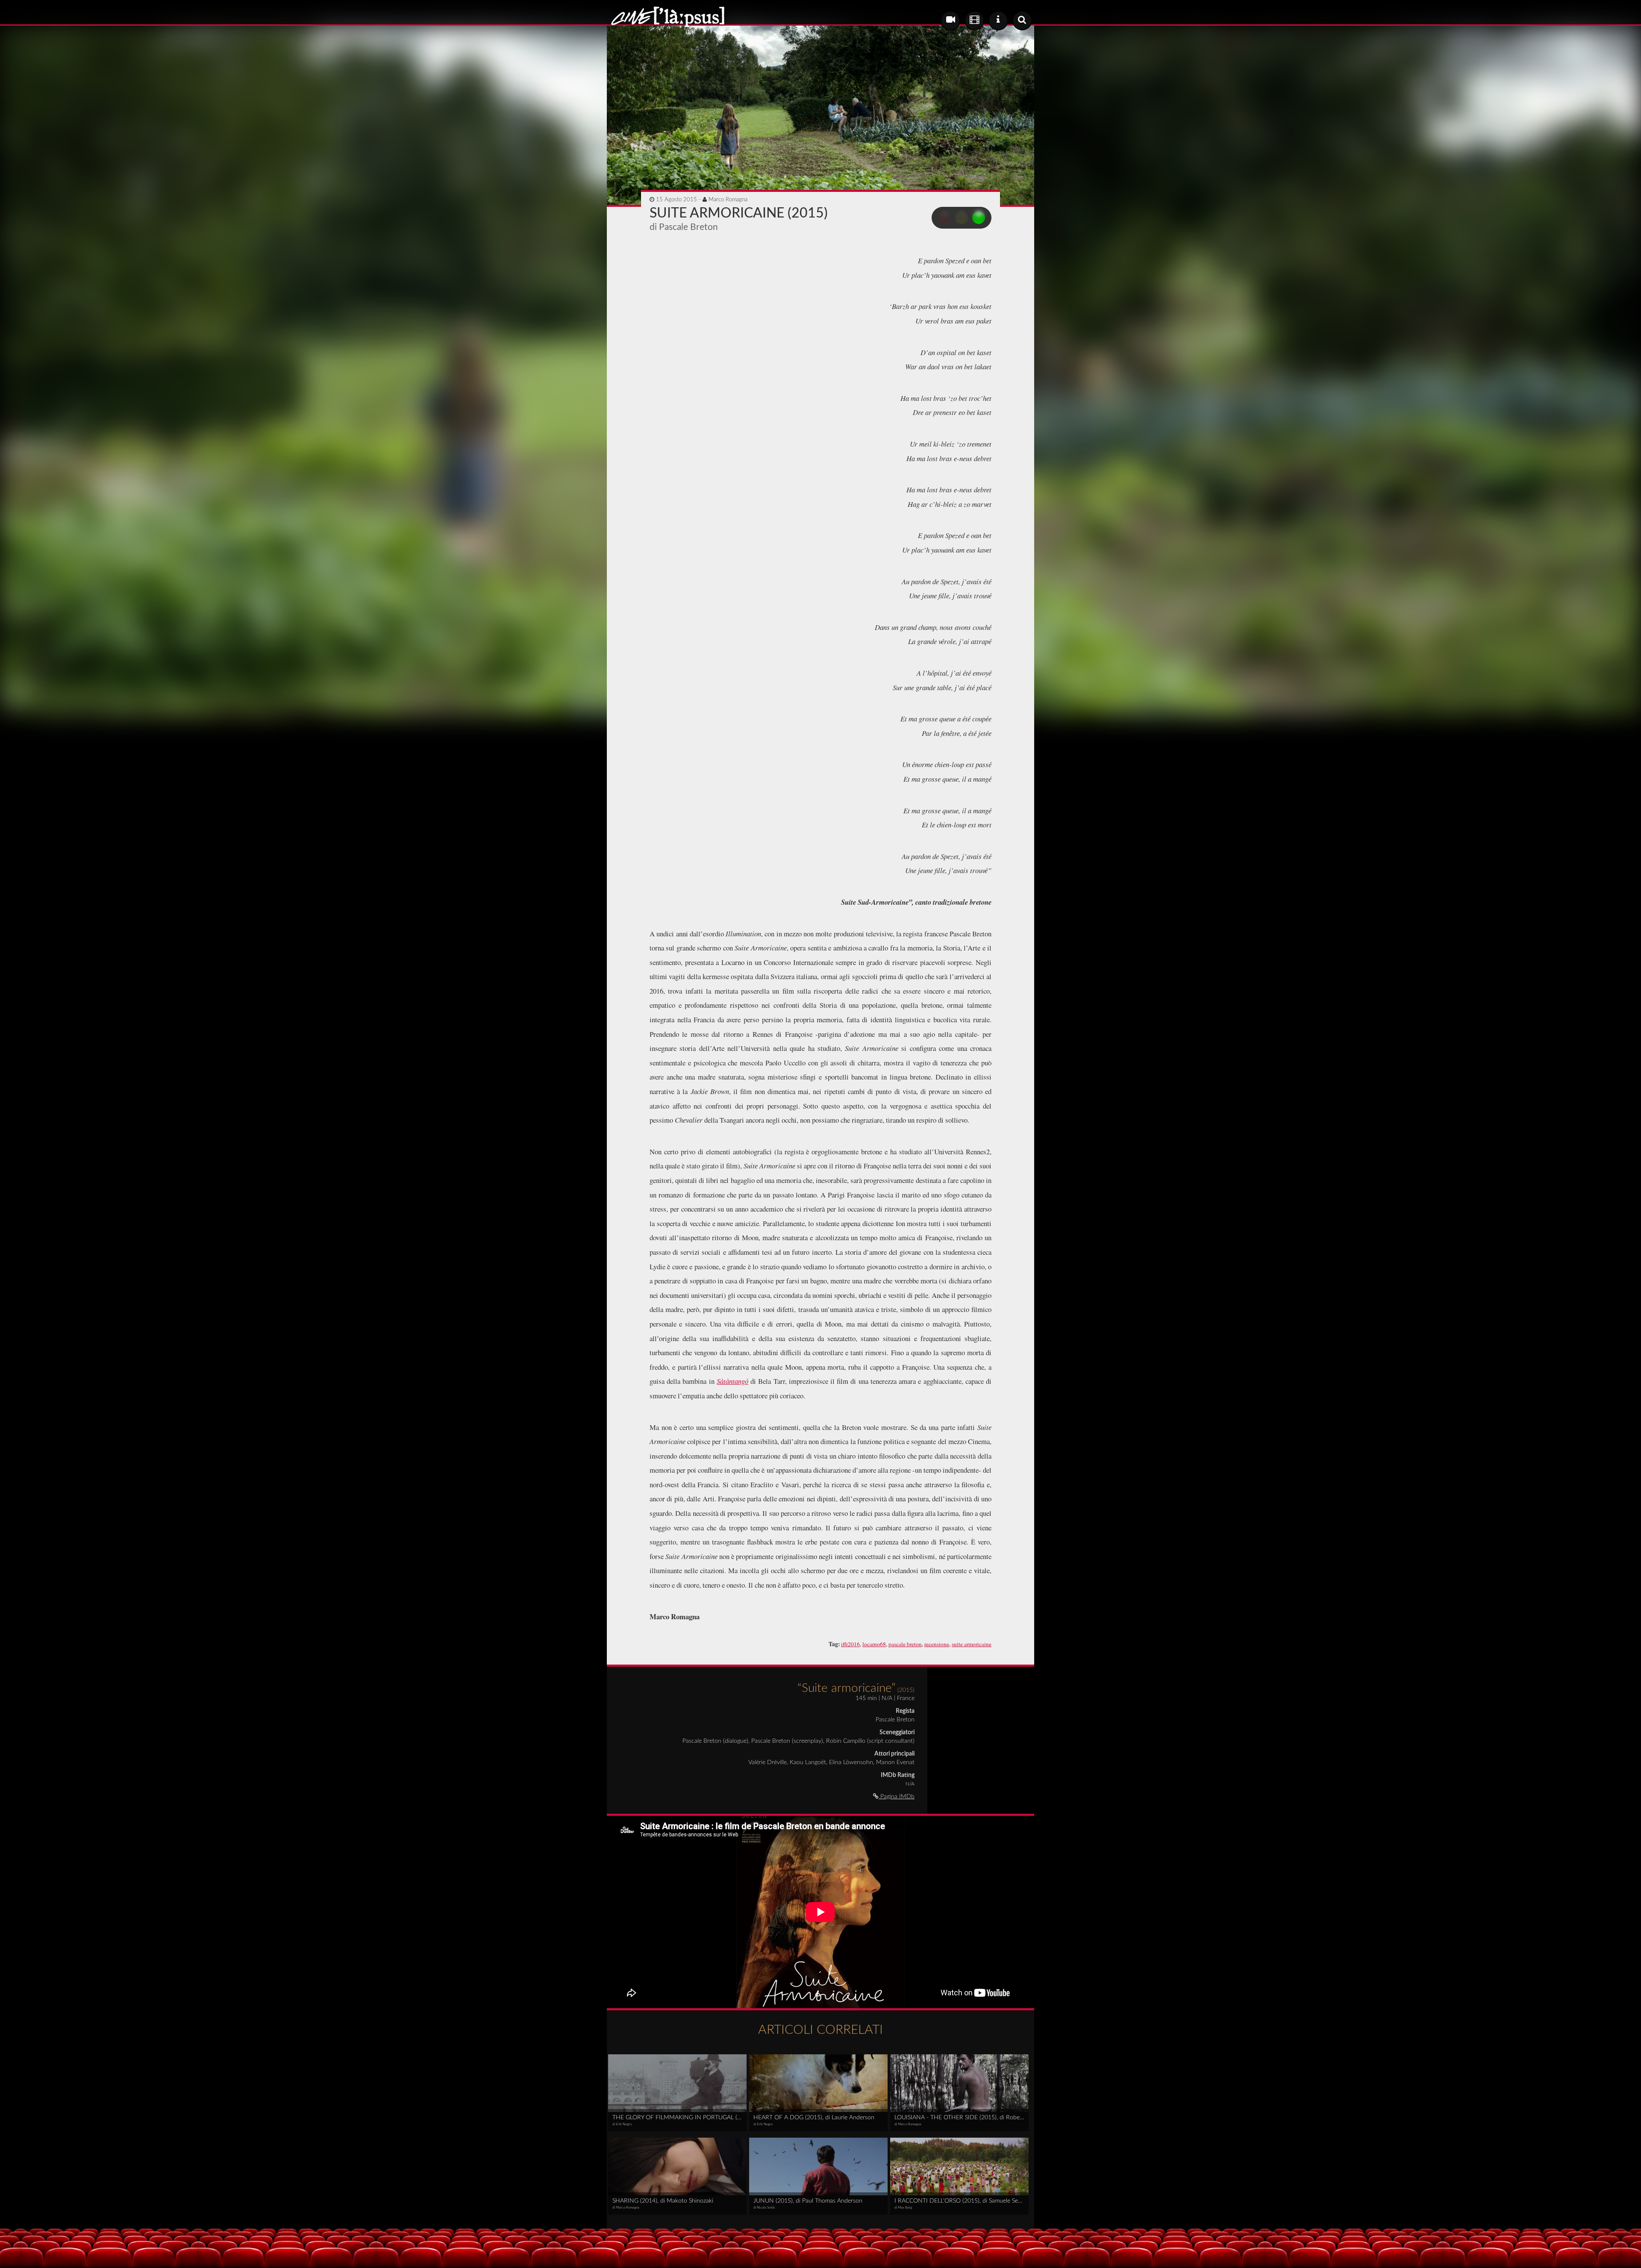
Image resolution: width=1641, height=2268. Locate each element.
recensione (937, 1644)
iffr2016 (850, 1644)
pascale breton (905, 1644)
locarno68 (874, 1644)
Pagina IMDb (897, 1797)
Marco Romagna (728, 200)
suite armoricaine (972, 1644)
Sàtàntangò (732, 1381)
